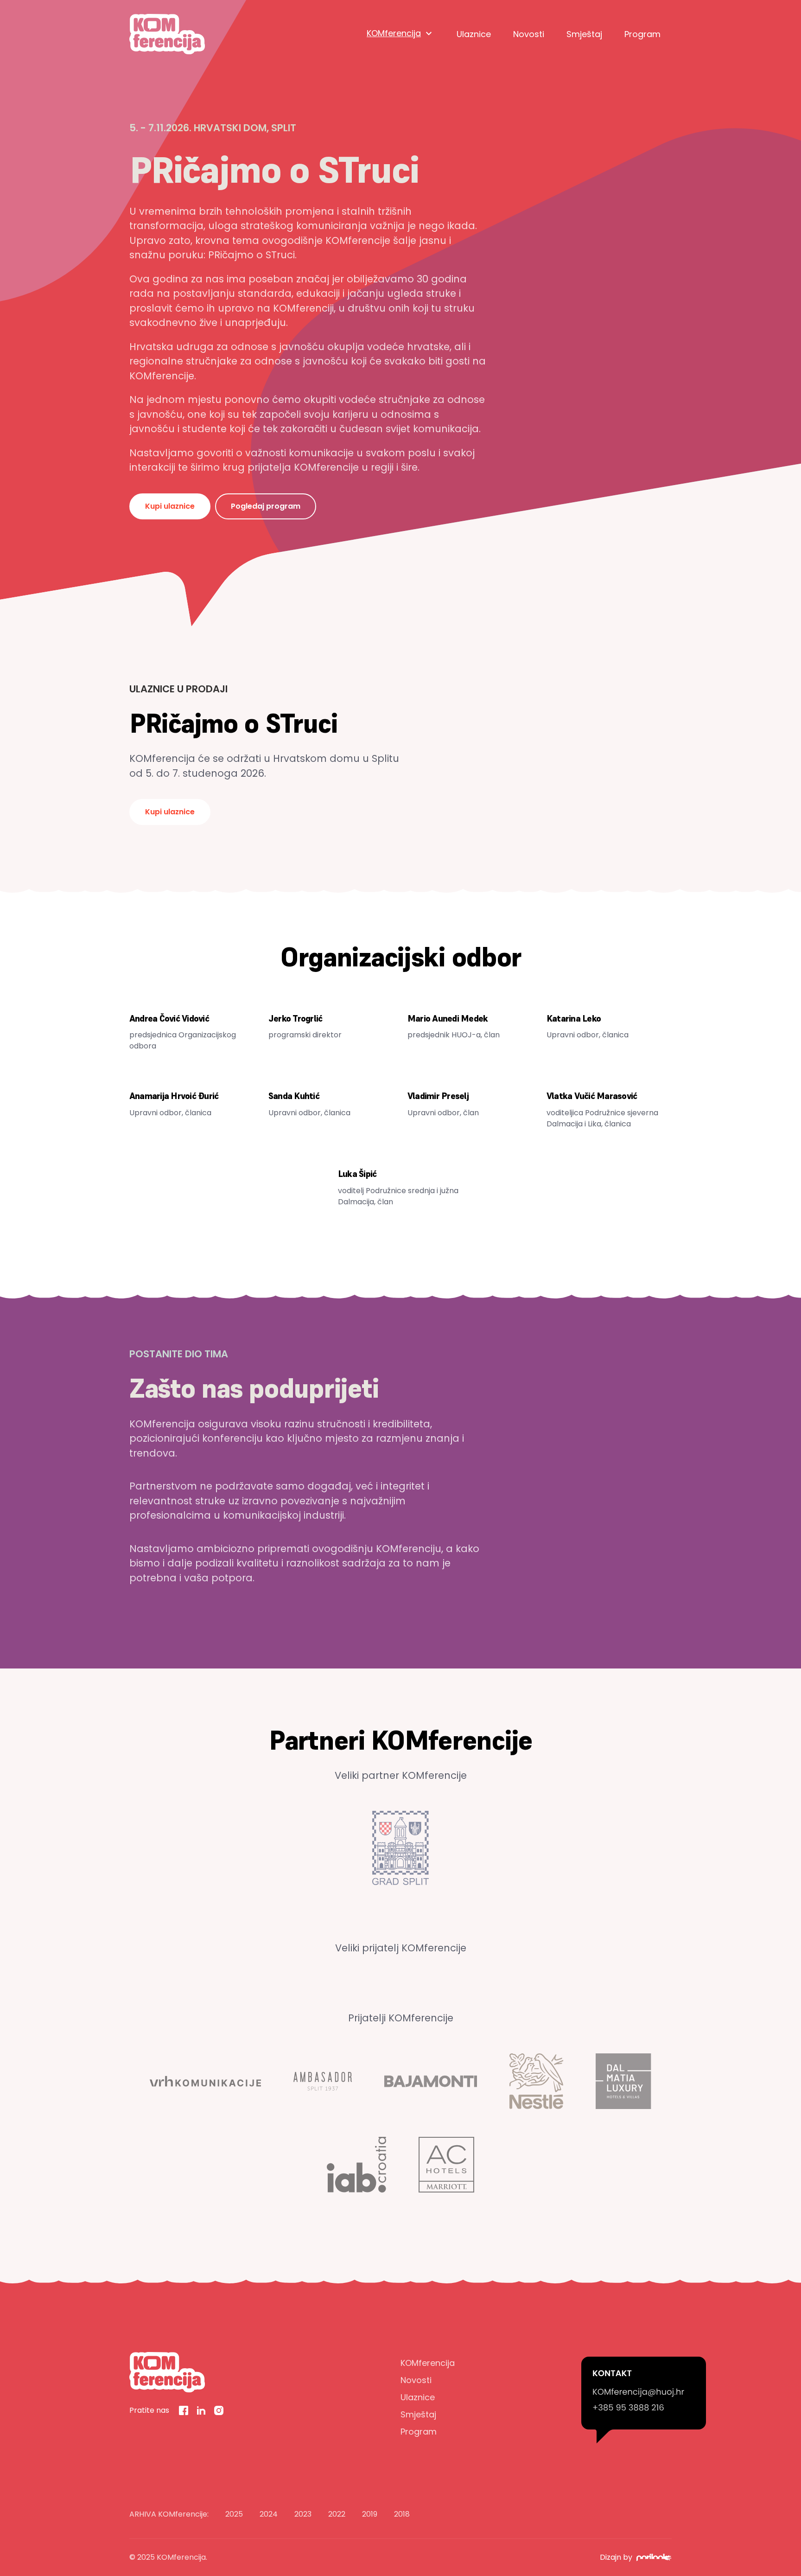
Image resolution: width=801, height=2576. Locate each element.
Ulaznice (474, 34)
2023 (303, 2514)
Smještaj (584, 34)
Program (642, 34)
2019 (370, 2514)
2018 (402, 2514)
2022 (337, 2514)
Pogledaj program (266, 506)
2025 (234, 2514)
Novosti (529, 34)
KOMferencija (394, 33)
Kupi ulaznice (170, 506)
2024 (269, 2514)
